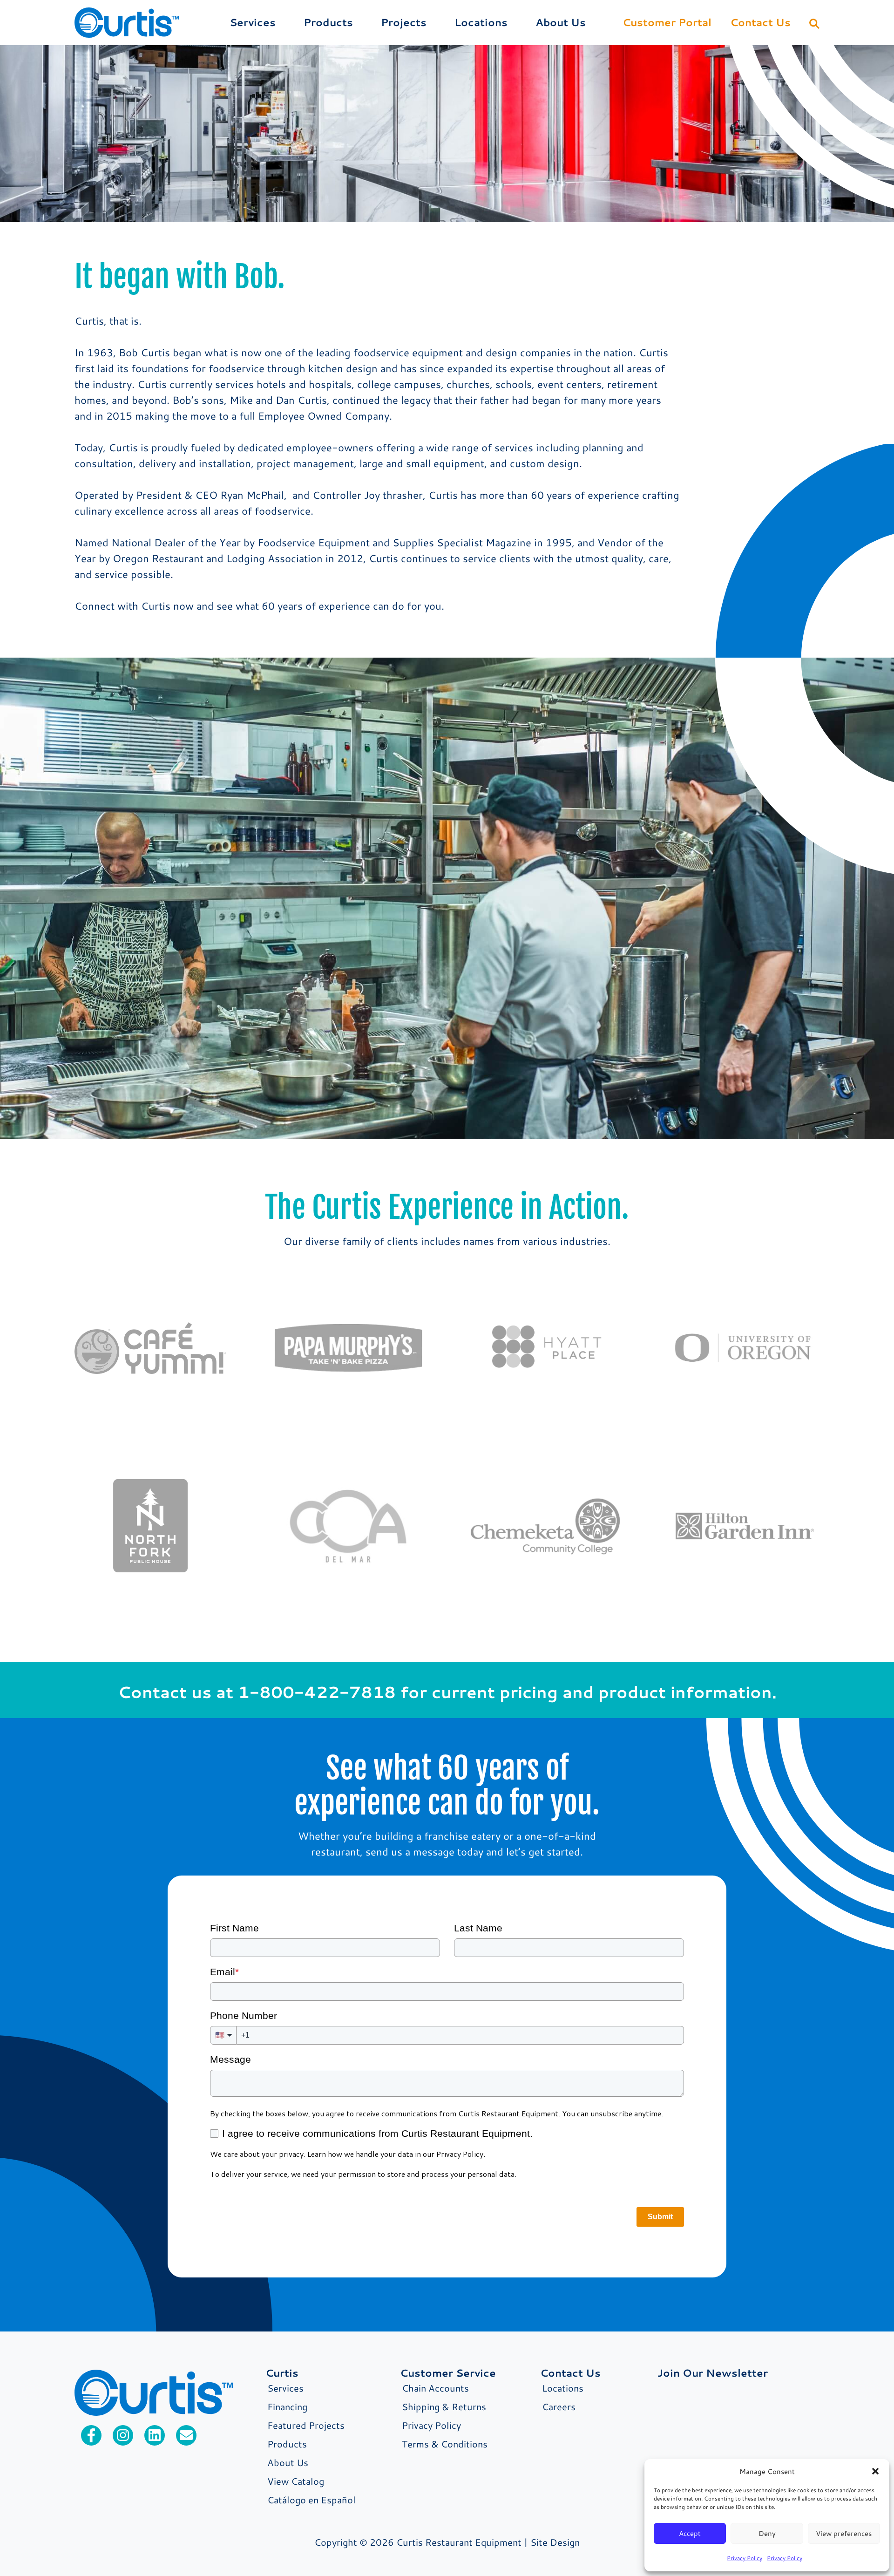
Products (328, 22)
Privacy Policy (745, 2558)
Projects (404, 22)
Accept (690, 2533)
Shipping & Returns (444, 2406)
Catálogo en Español (312, 2500)
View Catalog (296, 2481)
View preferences (844, 2533)
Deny (767, 2533)
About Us (561, 22)
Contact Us (760, 22)
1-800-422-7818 (317, 1692)
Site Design (555, 2542)
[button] (875, 2471)
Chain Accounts (435, 2388)
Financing (287, 2406)
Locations (481, 22)
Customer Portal (667, 22)
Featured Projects (306, 2425)
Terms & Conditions (445, 2444)
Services (253, 22)
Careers (559, 2406)
